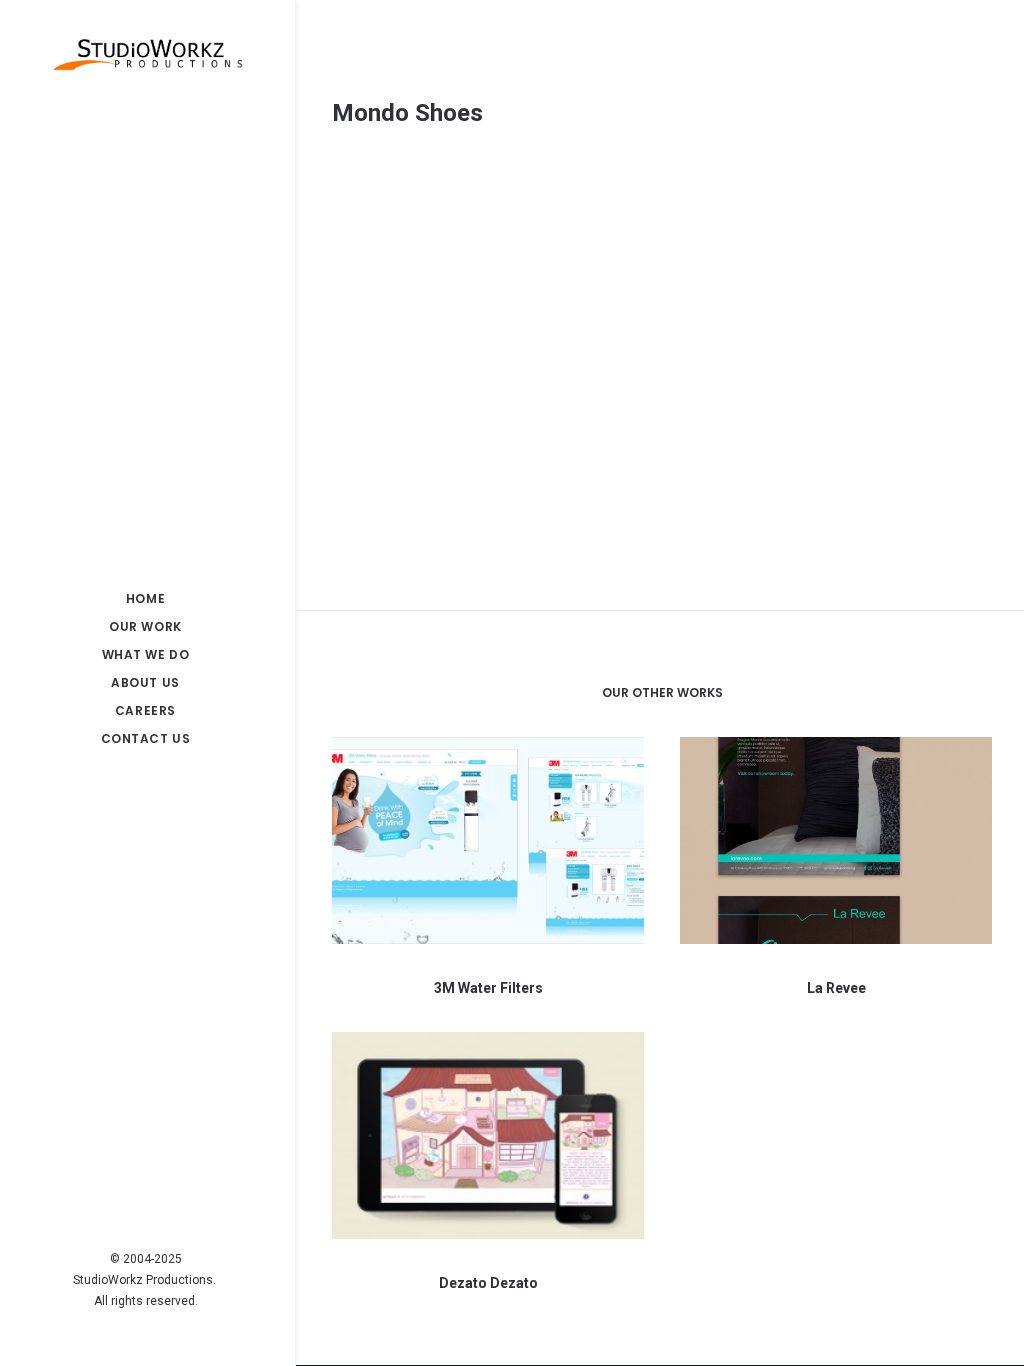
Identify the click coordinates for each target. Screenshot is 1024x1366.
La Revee (836, 988)
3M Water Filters (488, 988)
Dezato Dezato (488, 1283)
